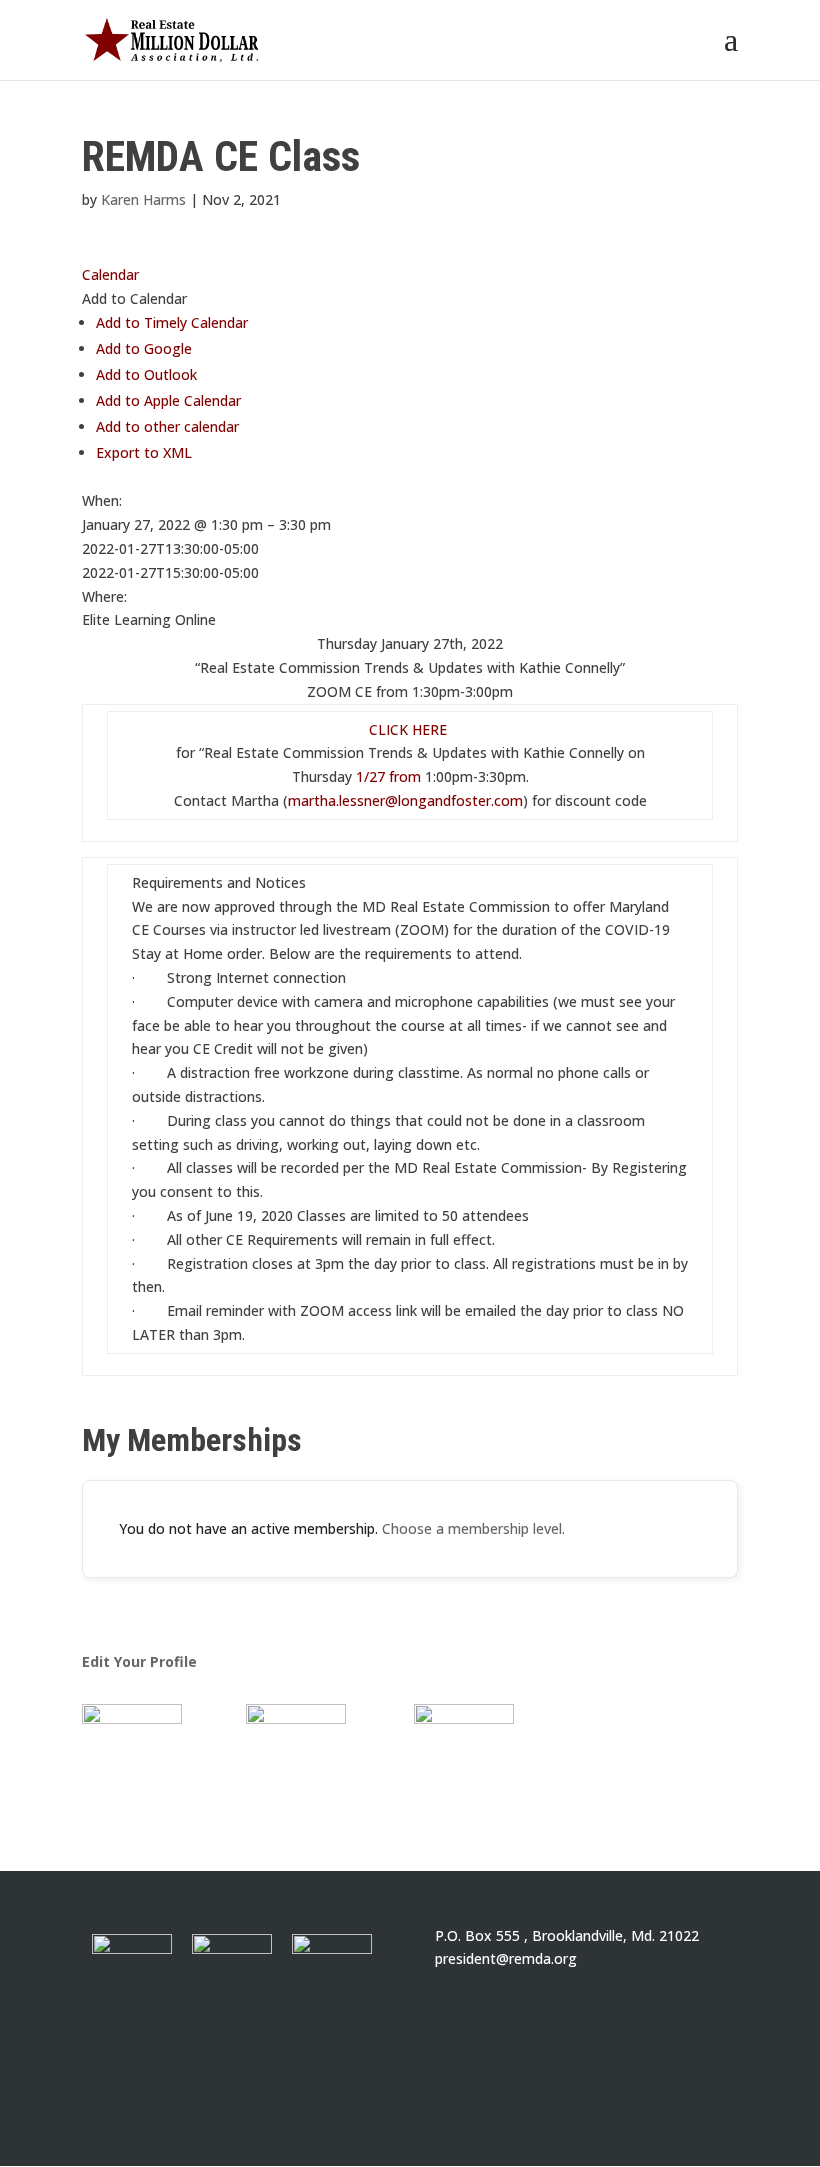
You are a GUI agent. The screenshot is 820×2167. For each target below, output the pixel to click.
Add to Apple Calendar (168, 400)
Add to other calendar (167, 426)
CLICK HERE (410, 729)
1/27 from (388, 776)
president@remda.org (506, 1958)
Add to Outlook (146, 374)
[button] (134, 298)
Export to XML (144, 452)
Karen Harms (143, 199)
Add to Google (144, 348)
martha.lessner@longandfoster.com (405, 800)
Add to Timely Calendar (172, 322)
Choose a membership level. (473, 1528)
